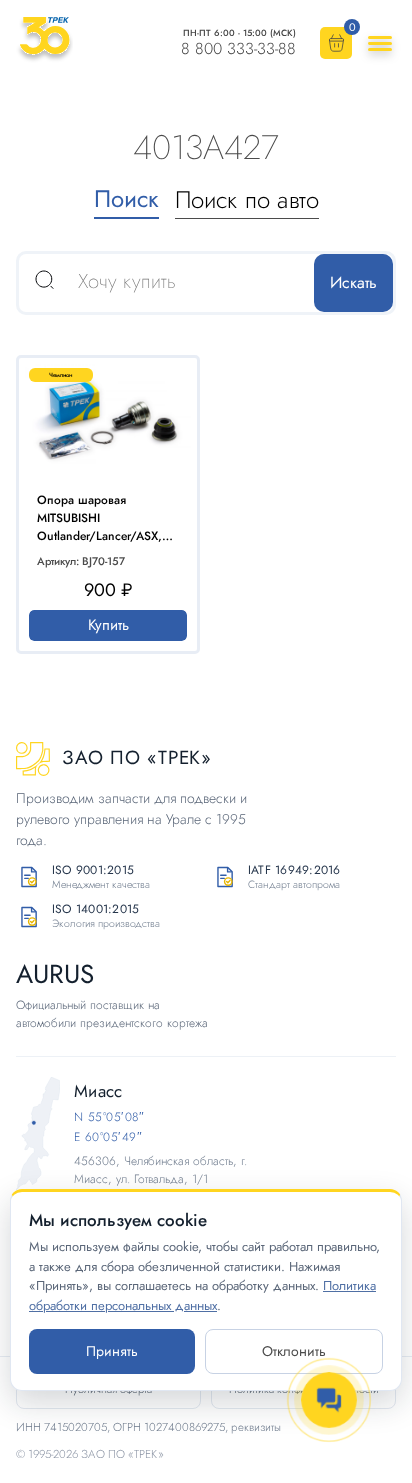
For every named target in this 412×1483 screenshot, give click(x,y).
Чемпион (61, 375)
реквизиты (256, 1427)
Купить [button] (108, 625)
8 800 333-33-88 (238, 49)
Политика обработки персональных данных (202, 1295)
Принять (112, 1351)
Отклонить (294, 1351)
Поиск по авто (247, 199)
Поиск (126, 198)
